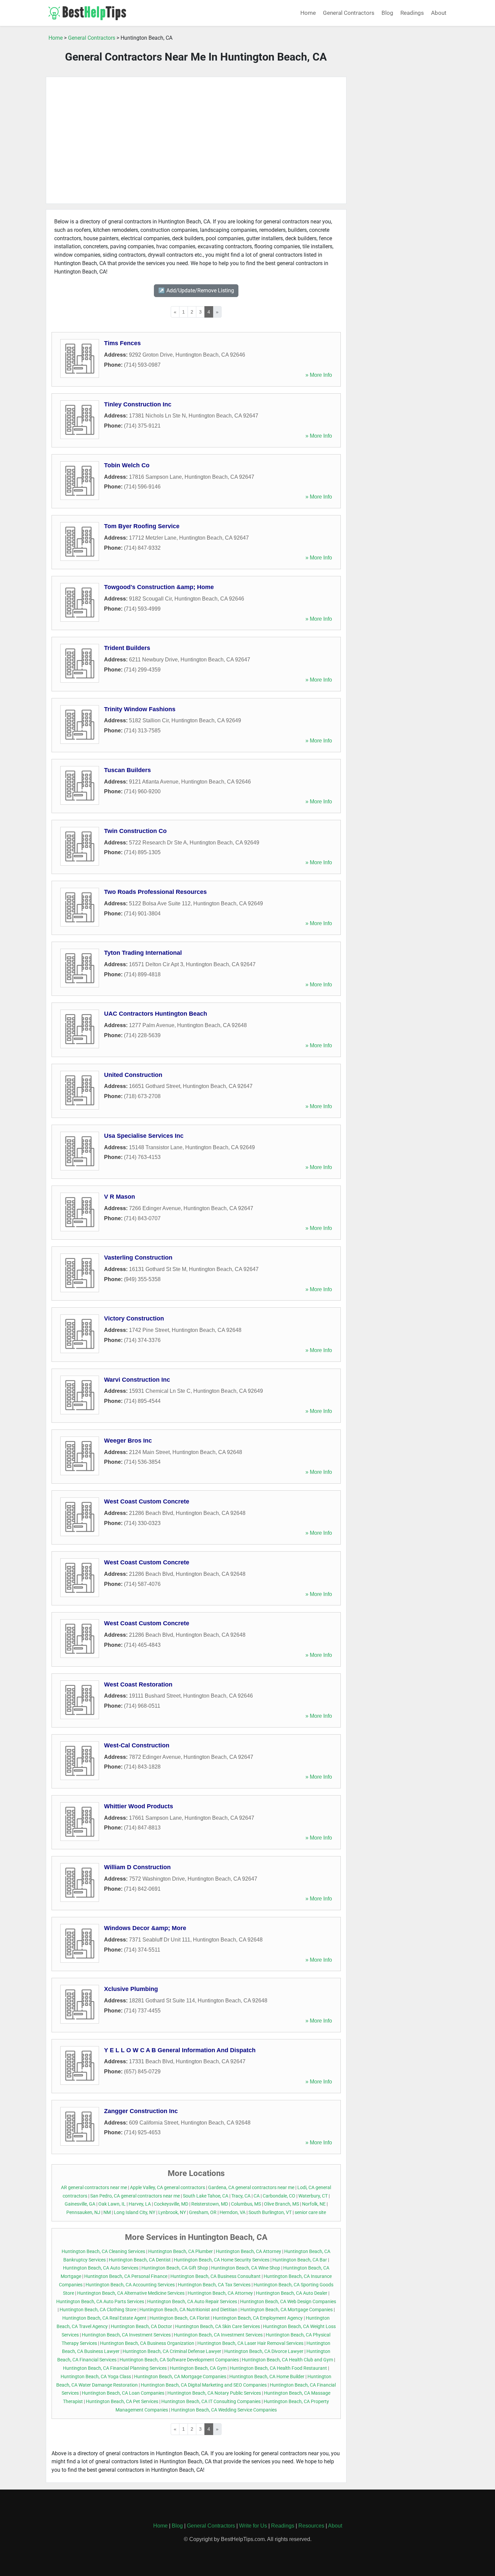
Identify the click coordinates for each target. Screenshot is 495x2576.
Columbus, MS (246, 2204)
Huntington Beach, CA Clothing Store (98, 2310)
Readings (412, 13)
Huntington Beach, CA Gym (198, 2368)
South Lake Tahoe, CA (206, 2196)
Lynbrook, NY (172, 2212)
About (439, 13)
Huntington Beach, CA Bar (300, 2260)
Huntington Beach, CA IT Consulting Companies (211, 2402)
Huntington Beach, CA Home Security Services (222, 2260)
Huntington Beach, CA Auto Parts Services (100, 2302)
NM (107, 2212)
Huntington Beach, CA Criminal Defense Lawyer (172, 2351)
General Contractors (349, 13)
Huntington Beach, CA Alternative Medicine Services (131, 2293)
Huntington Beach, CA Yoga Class (96, 2377)
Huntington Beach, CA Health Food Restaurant (278, 2368)
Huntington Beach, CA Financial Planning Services (115, 2368)
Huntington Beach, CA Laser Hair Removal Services (250, 2343)
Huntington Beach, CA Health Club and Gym (287, 2360)
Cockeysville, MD (171, 2204)
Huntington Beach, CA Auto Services (101, 2268)
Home (308, 13)
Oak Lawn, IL (112, 2204)
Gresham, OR (203, 2212)
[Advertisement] (196, 140)
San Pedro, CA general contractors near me (135, 2196)
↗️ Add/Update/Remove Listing (196, 291)
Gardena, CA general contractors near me (251, 2188)
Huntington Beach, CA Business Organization (147, 2343)
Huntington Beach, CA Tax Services (214, 2285)
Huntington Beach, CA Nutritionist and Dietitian (188, 2310)
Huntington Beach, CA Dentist (140, 2260)
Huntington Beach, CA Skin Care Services (218, 2327)
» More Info (319, 375)
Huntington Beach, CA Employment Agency (258, 2318)
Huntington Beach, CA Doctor (141, 2327)
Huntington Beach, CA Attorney (249, 2252)
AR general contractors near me (94, 2188)
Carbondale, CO (279, 2196)
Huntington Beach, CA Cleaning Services (103, 2252)
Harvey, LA (140, 2204)
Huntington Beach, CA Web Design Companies (288, 2302)
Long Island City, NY (135, 2212)
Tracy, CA (241, 2196)
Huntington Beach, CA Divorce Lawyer (264, 2351)
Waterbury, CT (313, 2196)
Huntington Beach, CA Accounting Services (130, 2285)
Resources (311, 2526)
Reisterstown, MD (210, 2204)
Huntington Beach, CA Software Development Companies (179, 2360)
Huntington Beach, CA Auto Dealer (292, 2293)
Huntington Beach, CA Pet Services (122, 2402)
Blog (387, 13)
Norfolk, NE (314, 2204)
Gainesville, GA (80, 2204)
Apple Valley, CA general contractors (168, 2188)
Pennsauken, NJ (83, 2212)
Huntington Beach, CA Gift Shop (175, 2268)
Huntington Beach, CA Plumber (180, 2252)
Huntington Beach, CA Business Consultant (216, 2276)
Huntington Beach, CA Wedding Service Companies (224, 2410)
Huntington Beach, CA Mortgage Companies (287, 2310)
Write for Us (253, 2526)
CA (257, 2196)
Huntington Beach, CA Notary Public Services (214, 2393)
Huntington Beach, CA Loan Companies (123, 2393)
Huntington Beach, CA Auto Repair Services (192, 2302)
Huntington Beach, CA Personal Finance (126, 2276)
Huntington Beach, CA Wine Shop (246, 2268)
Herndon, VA (233, 2212)
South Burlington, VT (270, 2212)
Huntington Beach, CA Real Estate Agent (104, 2318)
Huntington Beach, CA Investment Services (126, 2335)
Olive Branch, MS (282, 2204)
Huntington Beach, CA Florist (180, 2318)
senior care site (310, 2212)
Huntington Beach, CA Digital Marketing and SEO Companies (204, 2385)
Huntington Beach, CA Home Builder (267, 2377)
